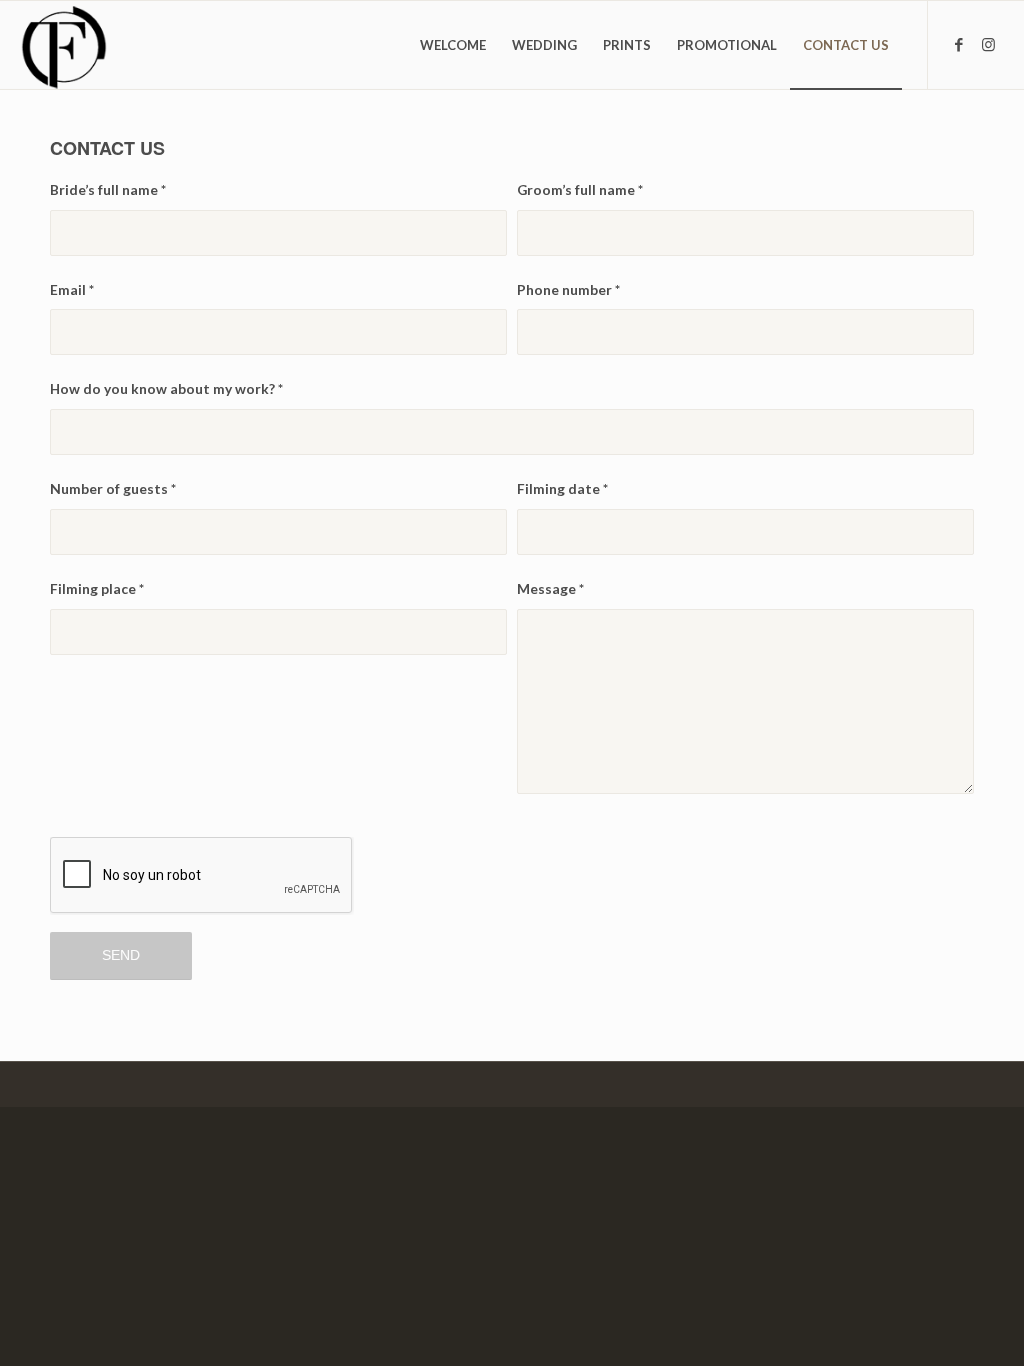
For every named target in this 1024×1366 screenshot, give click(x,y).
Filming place (97, 588)
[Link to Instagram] (989, 44)
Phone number (568, 289)
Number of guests (113, 488)
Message (550, 588)
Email (72, 289)
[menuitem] (453, 45)
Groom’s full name (580, 189)
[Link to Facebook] (959, 44)
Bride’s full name (108, 189)
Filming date (562, 488)
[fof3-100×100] (63, 45)
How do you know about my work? (166, 388)
